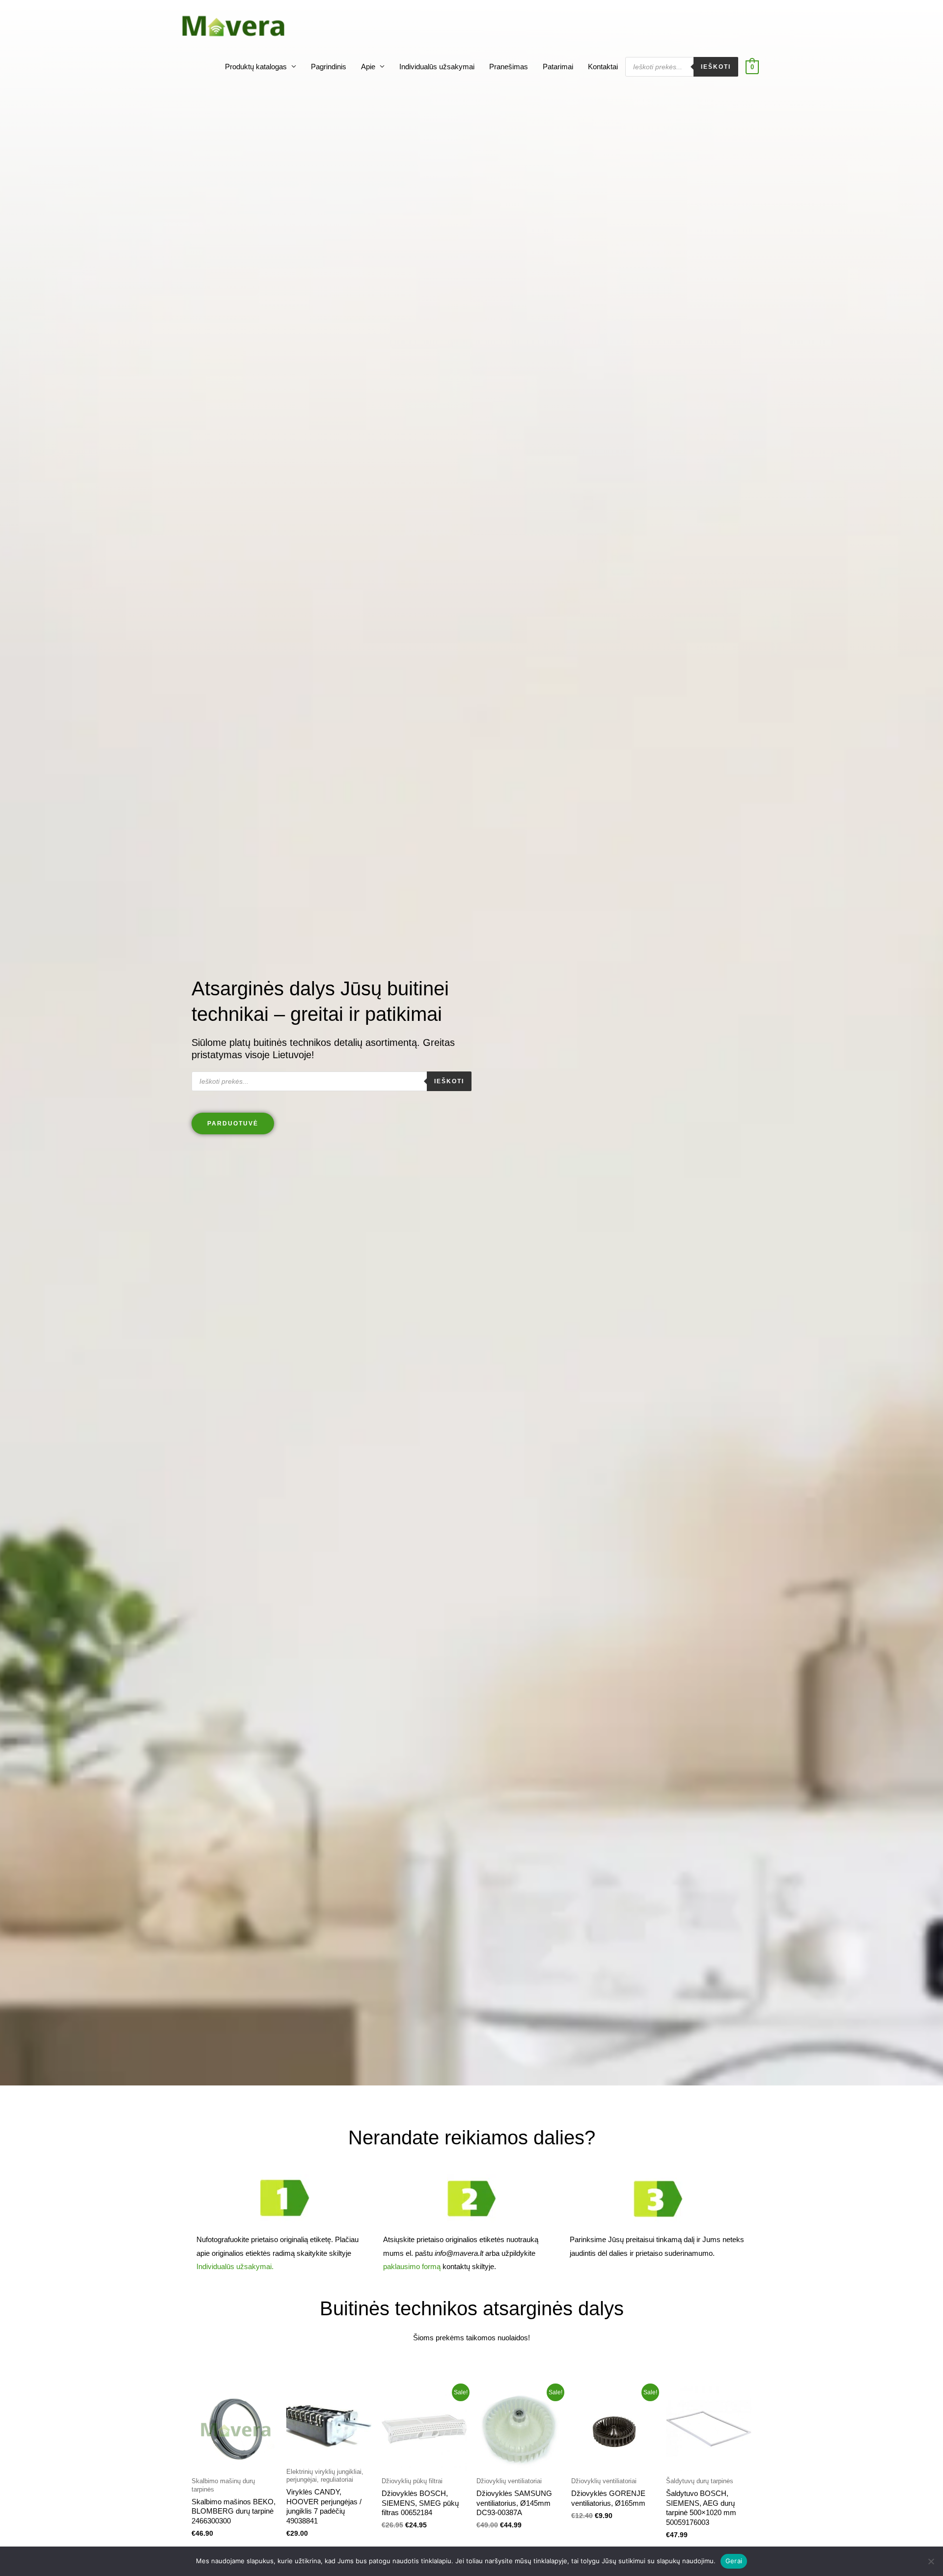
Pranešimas (509, 67)
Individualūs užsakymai (437, 67)
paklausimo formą (412, 2266)
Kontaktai (603, 67)
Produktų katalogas (256, 67)
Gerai (734, 2561)
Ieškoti (716, 67)
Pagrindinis (329, 67)
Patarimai (558, 67)
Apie (368, 67)
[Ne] (931, 2561)
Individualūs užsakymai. (235, 2266)
